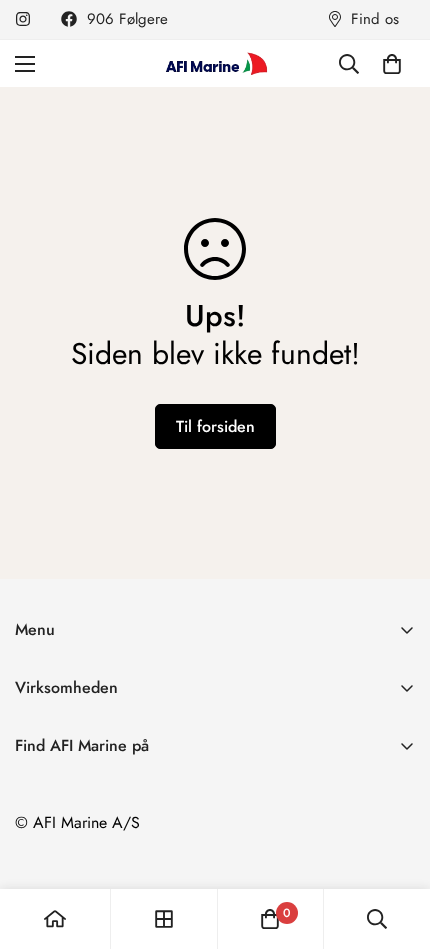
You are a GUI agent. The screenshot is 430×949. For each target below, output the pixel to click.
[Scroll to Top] (394, 843)
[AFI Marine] (215, 63)
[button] (392, 64)
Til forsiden (215, 426)
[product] (55, 919)
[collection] (164, 919)
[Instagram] (23, 19)
